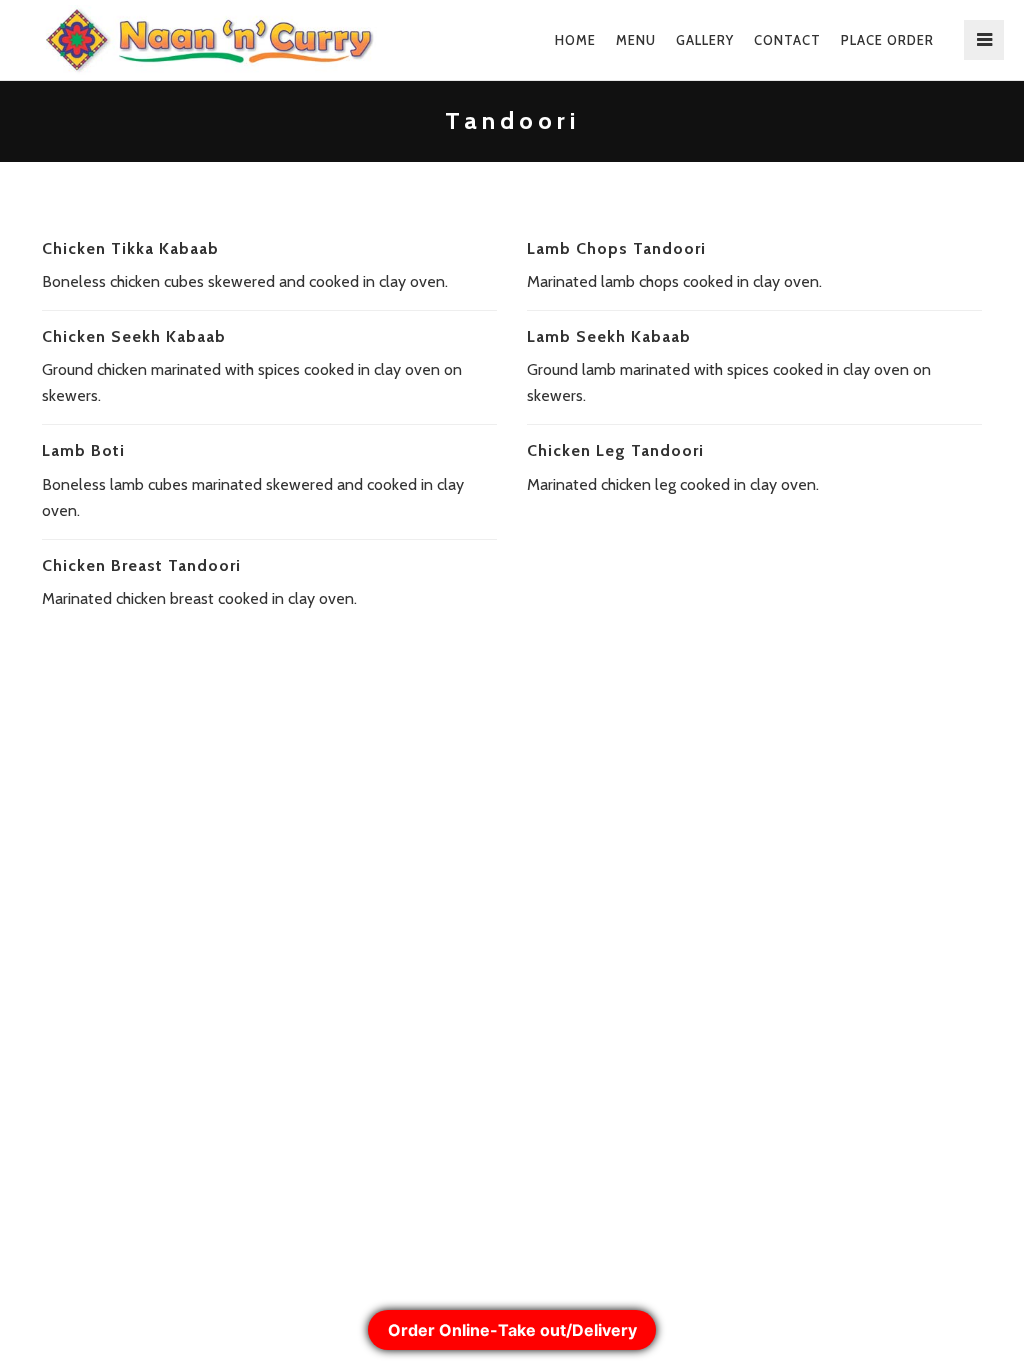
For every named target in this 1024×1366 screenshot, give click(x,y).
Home (575, 40)
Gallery (705, 40)
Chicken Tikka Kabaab (130, 248)
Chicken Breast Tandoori (141, 565)
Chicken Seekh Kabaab (134, 336)
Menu (636, 40)
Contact (787, 40)
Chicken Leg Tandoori (615, 450)
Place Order (887, 40)
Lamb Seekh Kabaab (609, 336)
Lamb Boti (83, 450)
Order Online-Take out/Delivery (512, 1330)
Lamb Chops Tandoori (616, 248)
